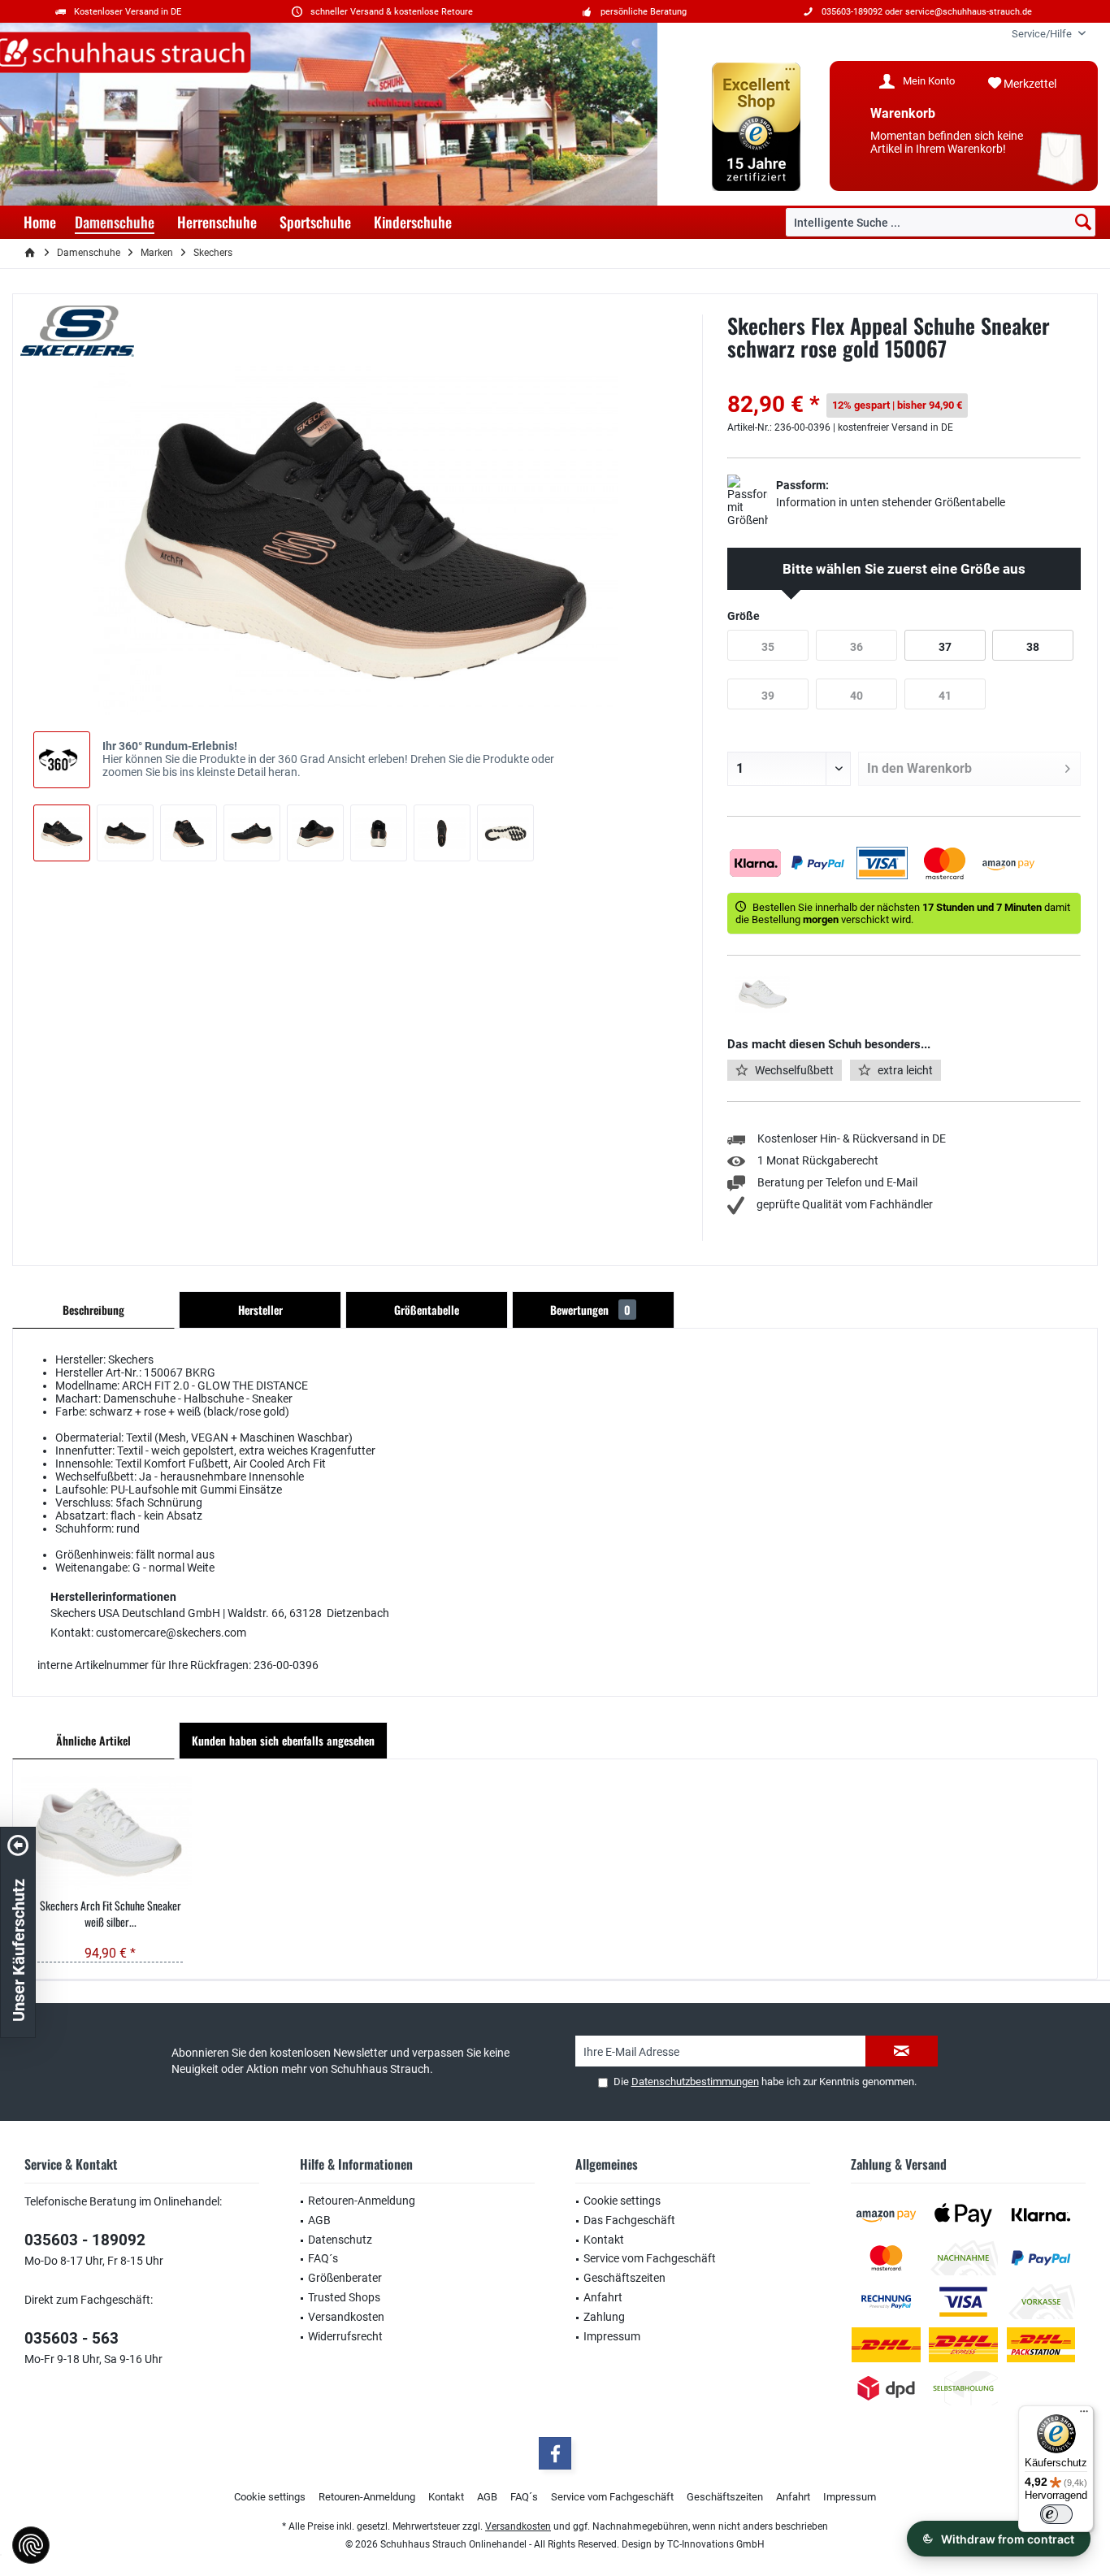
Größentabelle (427, 1310)
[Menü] (1084, 2415)
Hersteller (260, 1310)
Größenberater (345, 2278)
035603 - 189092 (85, 2240)
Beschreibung (93, 1310)
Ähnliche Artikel (93, 1740)
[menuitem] (1043, 34)
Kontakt (604, 2240)
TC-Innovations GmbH (716, 2544)
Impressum (612, 2336)
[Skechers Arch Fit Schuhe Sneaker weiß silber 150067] (110, 1832)
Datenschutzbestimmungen (695, 2082)
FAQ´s (323, 2258)
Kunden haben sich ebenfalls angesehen (283, 1740)
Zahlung (604, 2317)
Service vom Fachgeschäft (650, 2258)
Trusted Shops (344, 2297)
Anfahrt (603, 2297)
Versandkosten (346, 2317)
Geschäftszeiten (624, 2278)
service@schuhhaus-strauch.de (969, 12)
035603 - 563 (72, 2338)
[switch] (1056, 2514)
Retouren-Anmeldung (362, 2201)
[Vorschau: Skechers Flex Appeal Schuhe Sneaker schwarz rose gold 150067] (62, 833)
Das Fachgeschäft (629, 2220)
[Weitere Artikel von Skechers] (77, 331)
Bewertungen (590, 1310)
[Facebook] (555, 2453)
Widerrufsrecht (345, 2336)
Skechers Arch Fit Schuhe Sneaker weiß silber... (111, 1914)
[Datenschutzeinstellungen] (31, 2545)
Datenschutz (340, 2240)
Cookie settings (622, 2201)
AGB (319, 2220)
